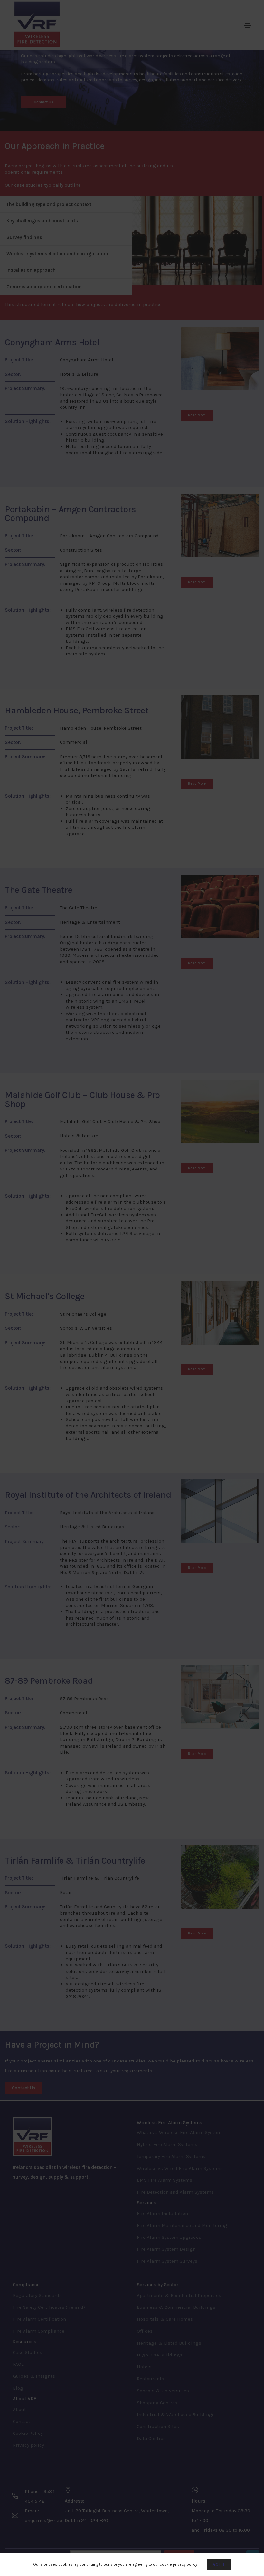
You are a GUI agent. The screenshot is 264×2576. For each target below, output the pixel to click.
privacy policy (185, 2564)
